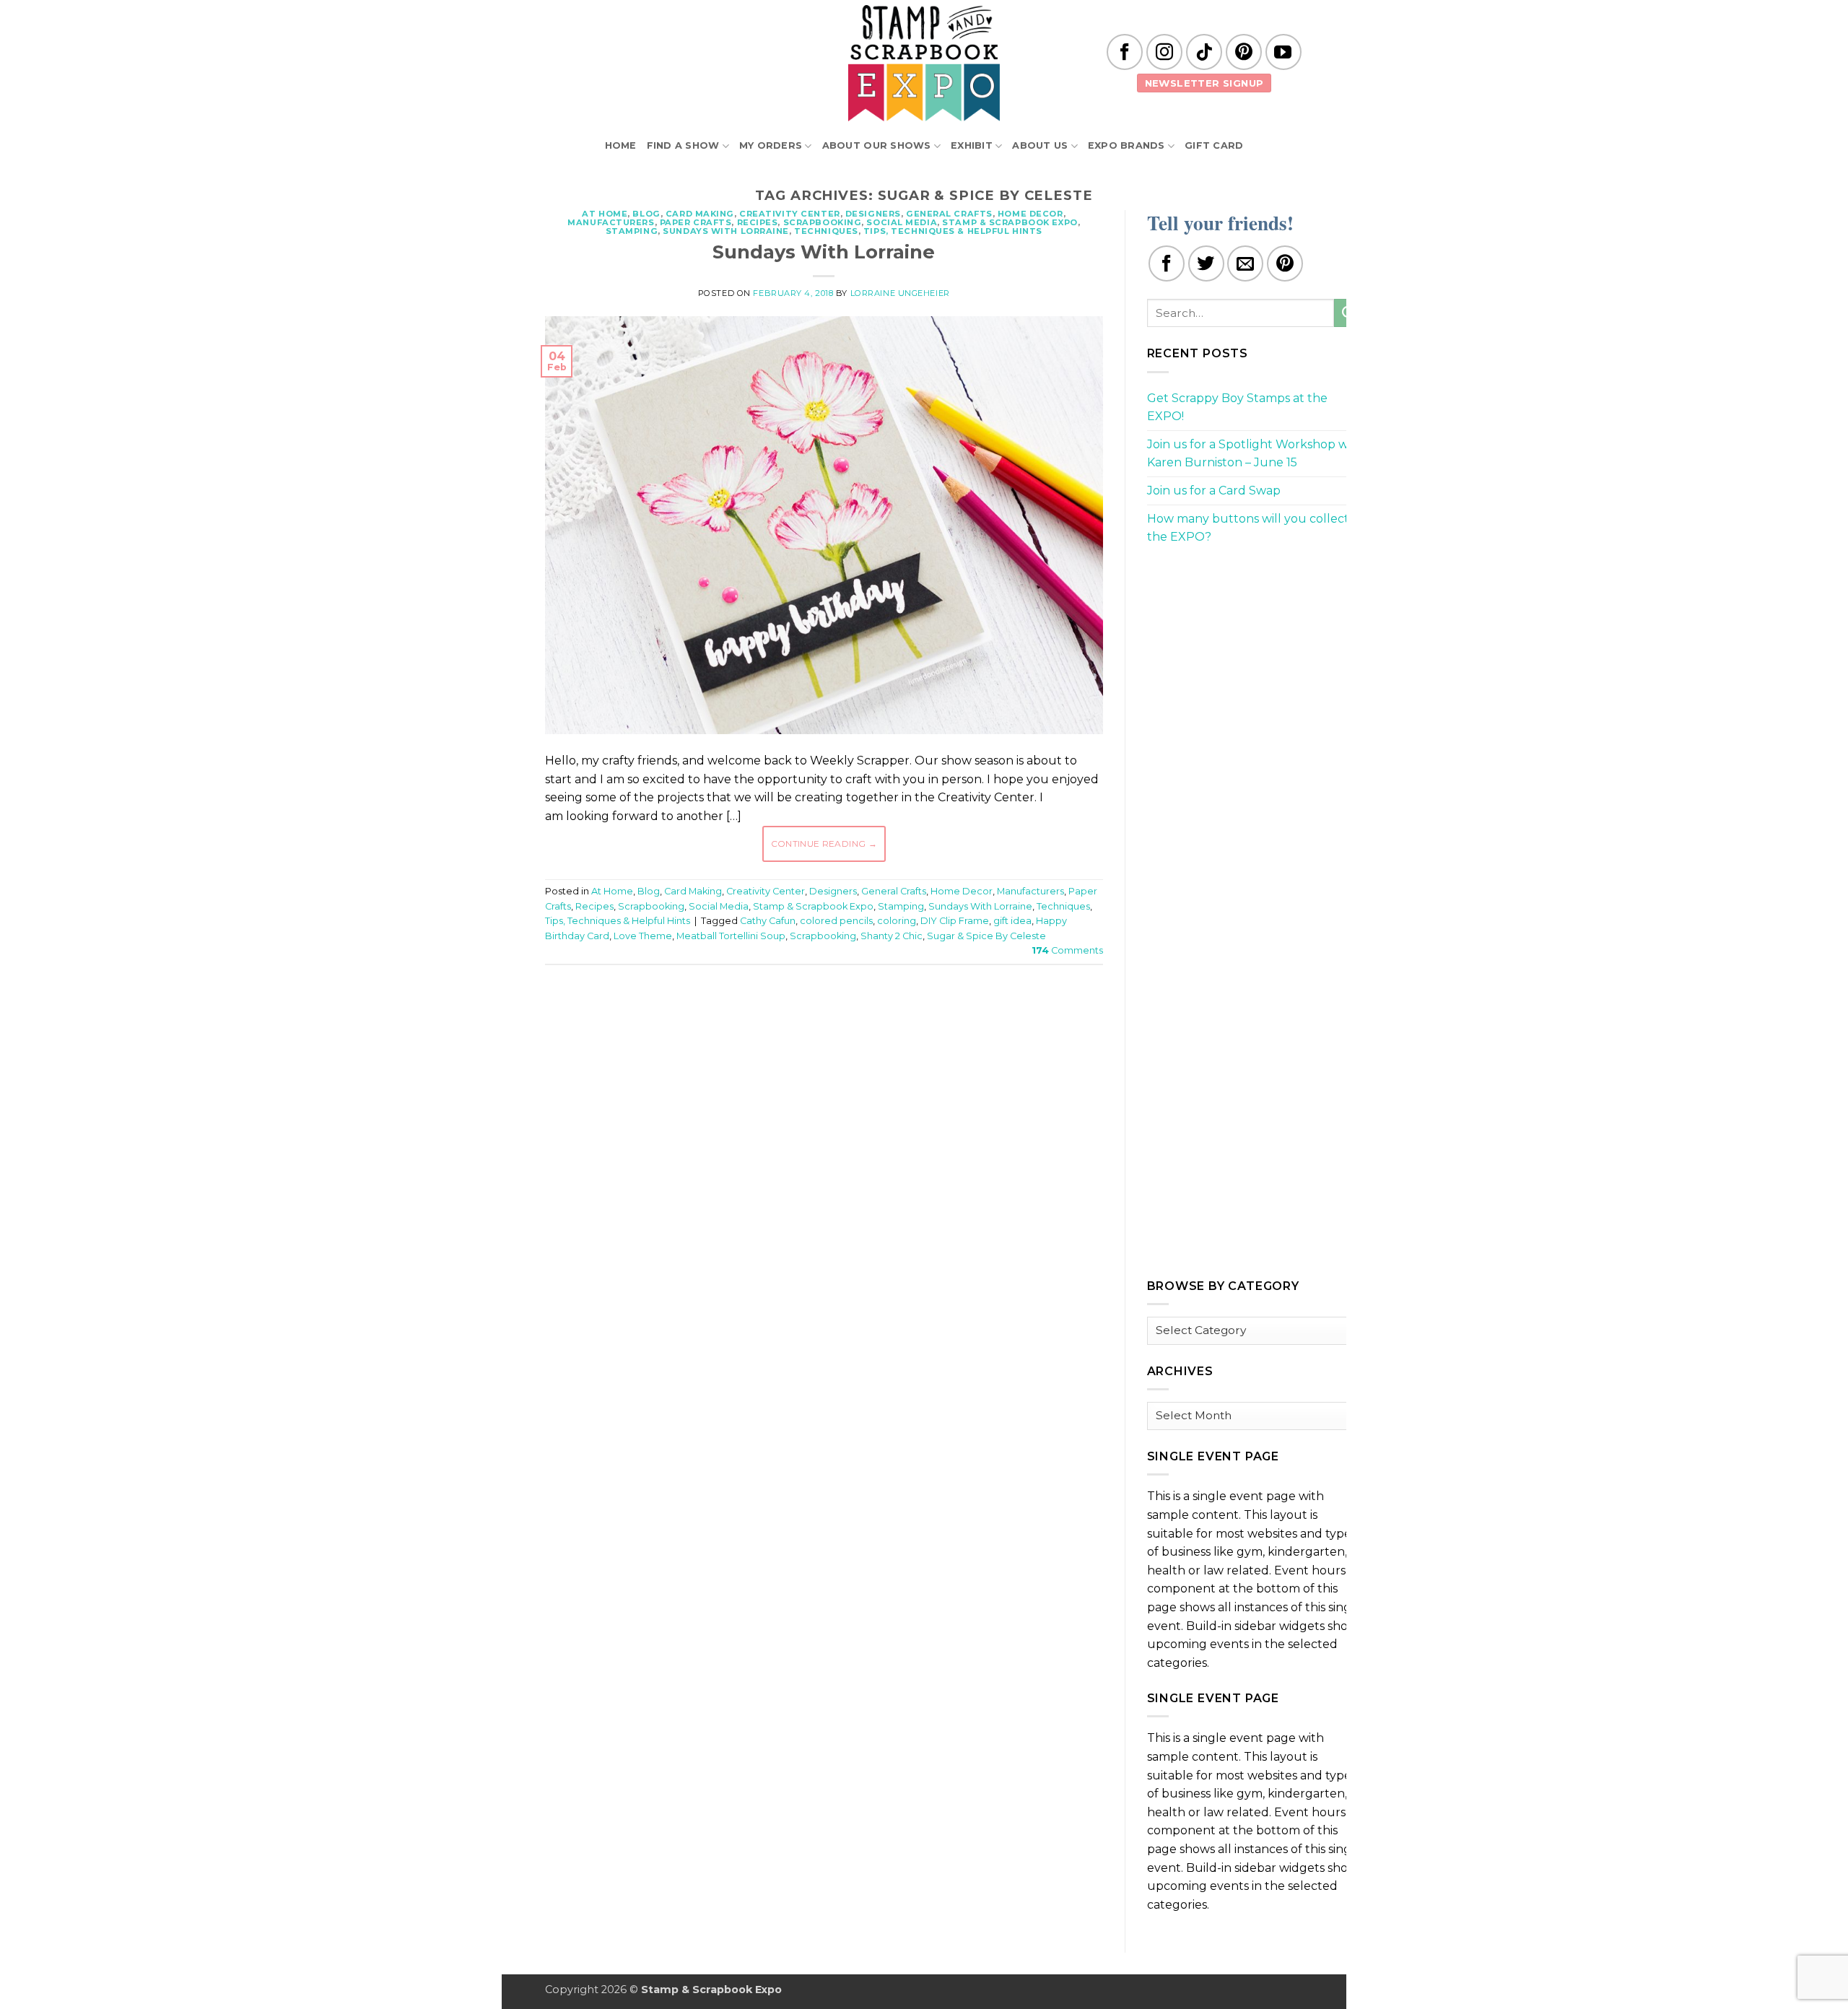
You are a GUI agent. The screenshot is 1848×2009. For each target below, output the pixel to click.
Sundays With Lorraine (726, 231)
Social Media (902, 222)
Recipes (758, 222)
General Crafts (949, 214)
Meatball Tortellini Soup (731, 936)
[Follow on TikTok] (1204, 52)
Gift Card (1214, 145)
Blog (646, 214)
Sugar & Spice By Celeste (986, 936)
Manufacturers (611, 222)
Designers (873, 214)
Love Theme (643, 936)
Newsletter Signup (1204, 83)
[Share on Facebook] (1167, 263)
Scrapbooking (823, 222)
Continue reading (824, 844)
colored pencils (836, 921)
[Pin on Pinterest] (1285, 263)
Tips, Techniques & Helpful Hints (953, 231)
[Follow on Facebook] (1125, 52)
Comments (1067, 950)
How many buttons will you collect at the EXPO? (1255, 528)
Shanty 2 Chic (892, 936)
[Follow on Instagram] (1164, 52)
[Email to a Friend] (1245, 263)
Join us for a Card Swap (1214, 491)
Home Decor (1030, 214)
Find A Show (683, 145)
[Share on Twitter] (1206, 263)
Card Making (700, 214)
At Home (605, 214)
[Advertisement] (824, 1019)
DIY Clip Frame (955, 921)
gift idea (1012, 921)
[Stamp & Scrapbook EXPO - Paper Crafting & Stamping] (924, 63)
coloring (897, 921)
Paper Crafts (696, 222)
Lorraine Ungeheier (900, 293)
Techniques (826, 231)
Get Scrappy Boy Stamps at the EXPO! (1237, 408)
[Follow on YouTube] (1283, 52)
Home (621, 145)
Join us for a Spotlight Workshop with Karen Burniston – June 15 (1255, 454)
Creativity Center (790, 214)
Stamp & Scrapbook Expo (1010, 222)
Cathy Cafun (768, 921)
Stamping (632, 231)
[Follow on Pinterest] (1244, 52)
